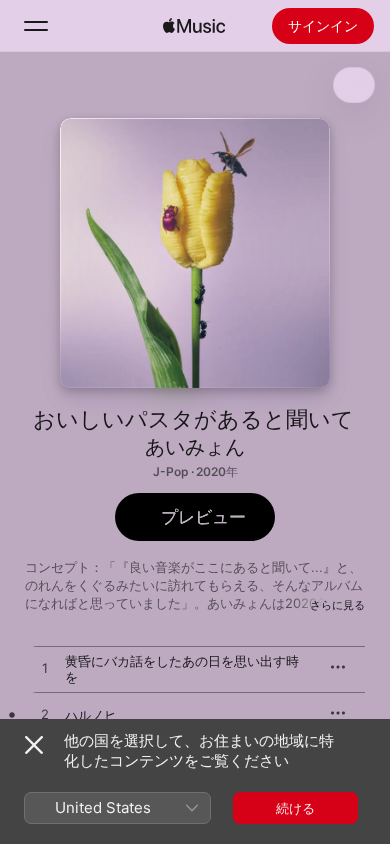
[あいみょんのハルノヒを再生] (45, 715)
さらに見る (337, 605)
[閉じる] (34, 745)
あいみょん (195, 447)
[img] (194, 26)
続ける (295, 808)
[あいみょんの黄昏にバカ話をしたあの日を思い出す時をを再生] (45, 669)
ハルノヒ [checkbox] (91, 715)
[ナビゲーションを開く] (36, 26)
